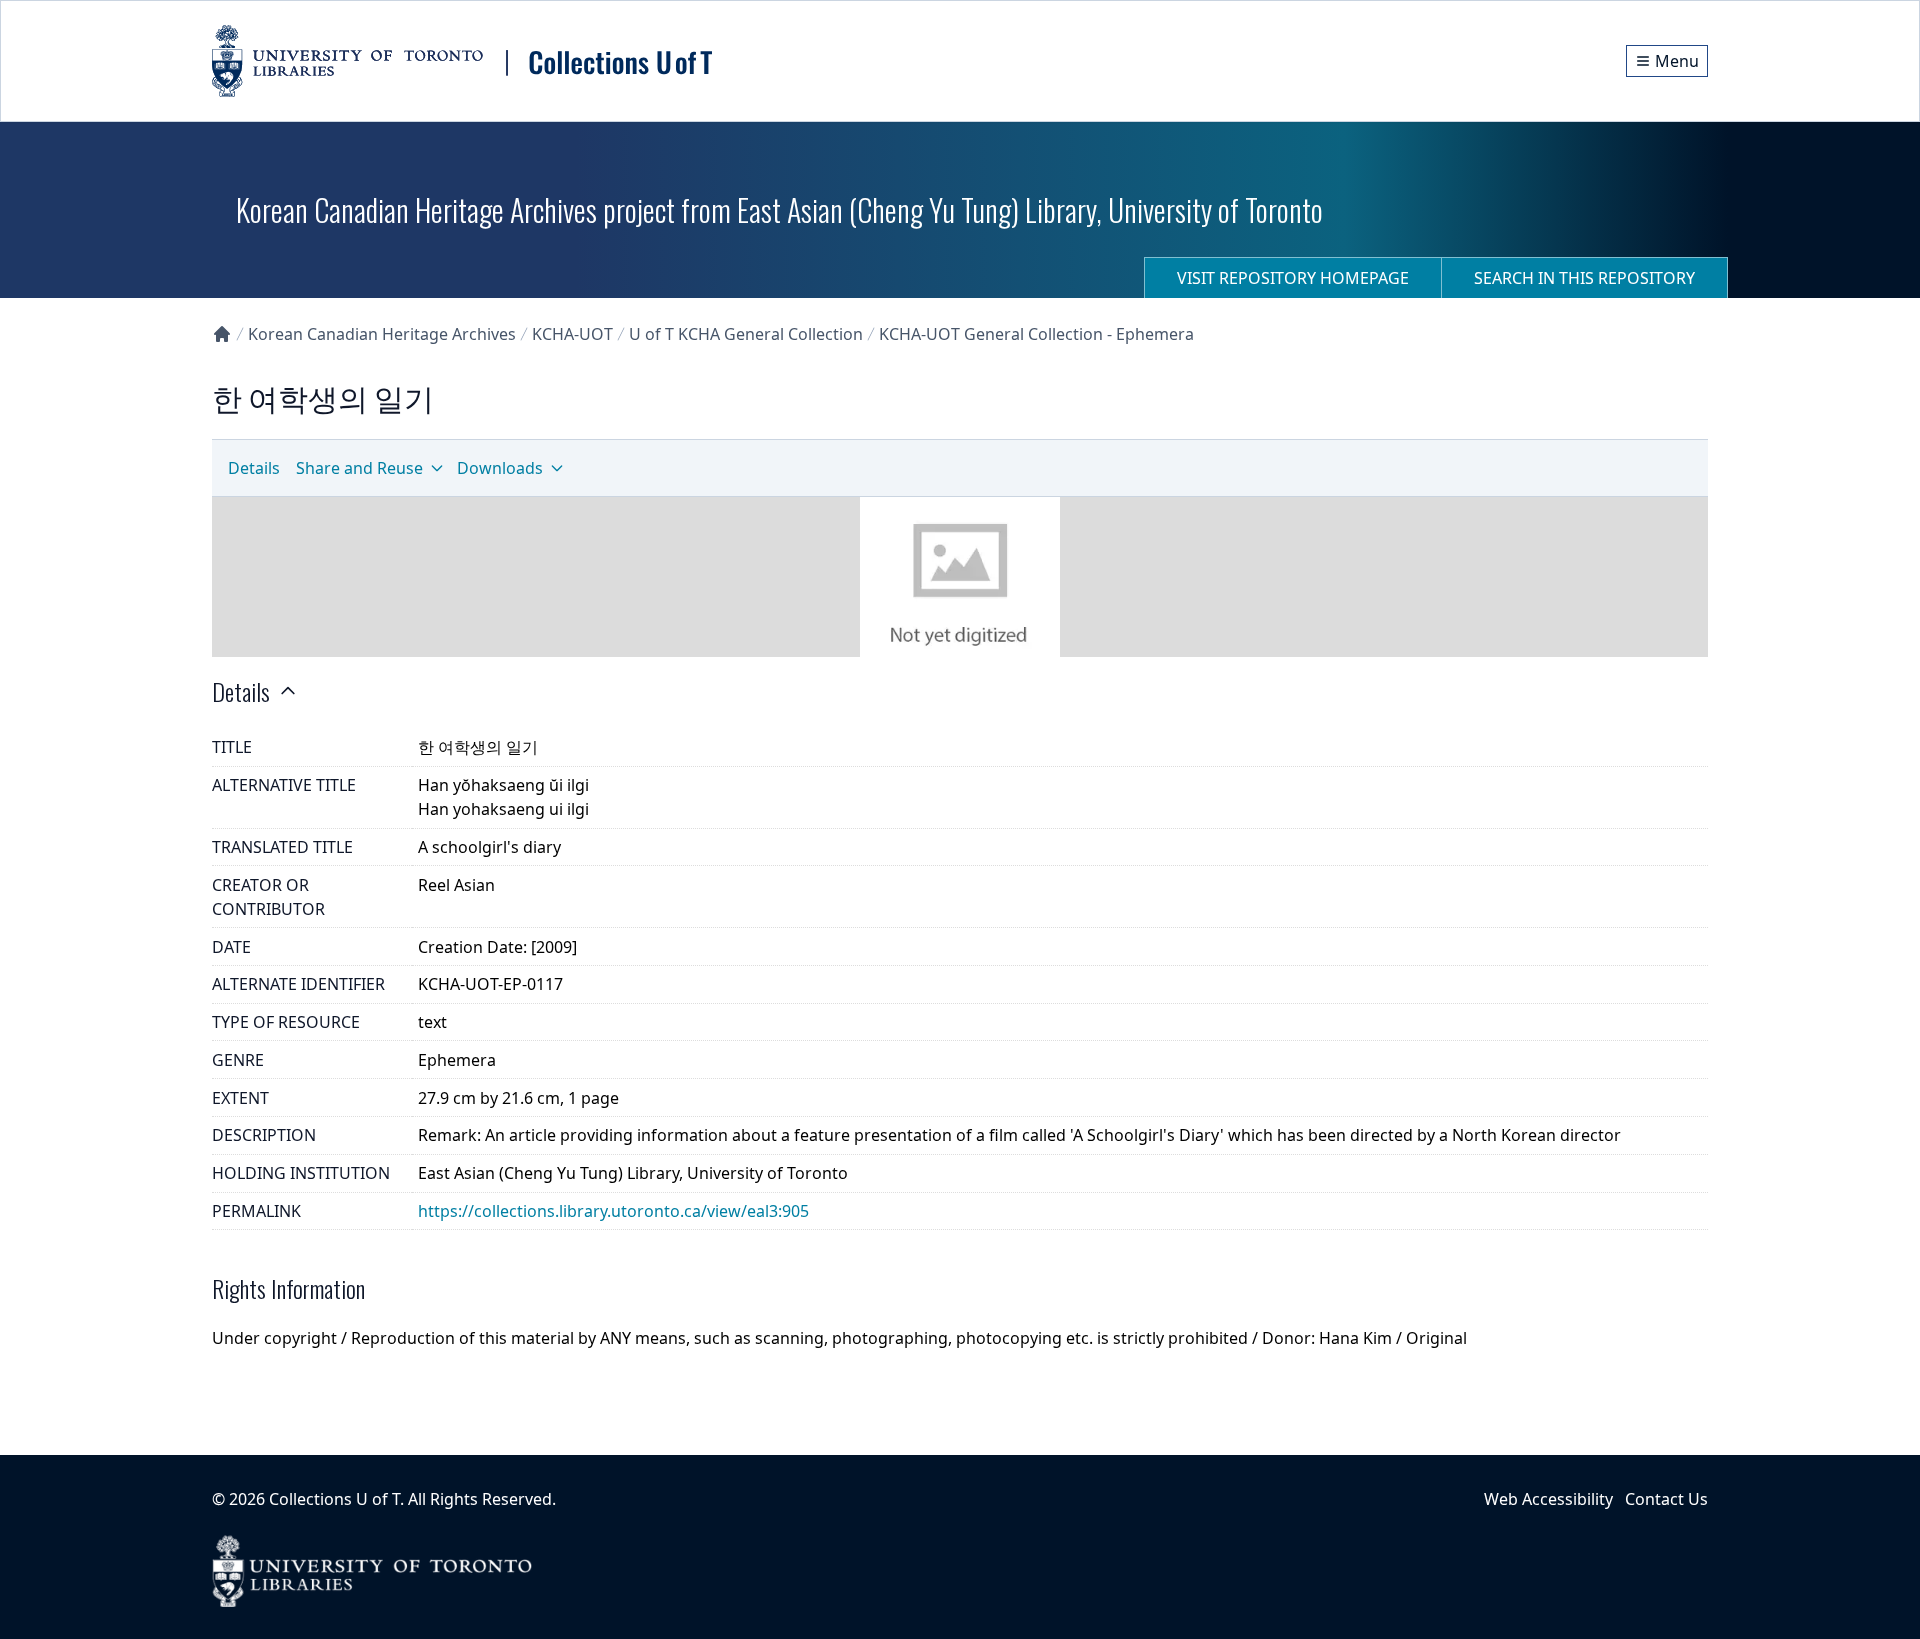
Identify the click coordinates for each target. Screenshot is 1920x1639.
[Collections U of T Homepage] (222, 334)
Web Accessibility (1548, 1499)
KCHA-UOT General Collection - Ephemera (1036, 334)
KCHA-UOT (572, 334)
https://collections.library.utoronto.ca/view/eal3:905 (613, 1211)
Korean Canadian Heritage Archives (382, 334)
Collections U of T (334, 1499)
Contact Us (1666, 1499)
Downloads (500, 468)
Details (254, 468)
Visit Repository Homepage (1293, 278)
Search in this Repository (1584, 278)
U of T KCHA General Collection (746, 334)
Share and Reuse (359, 468)
